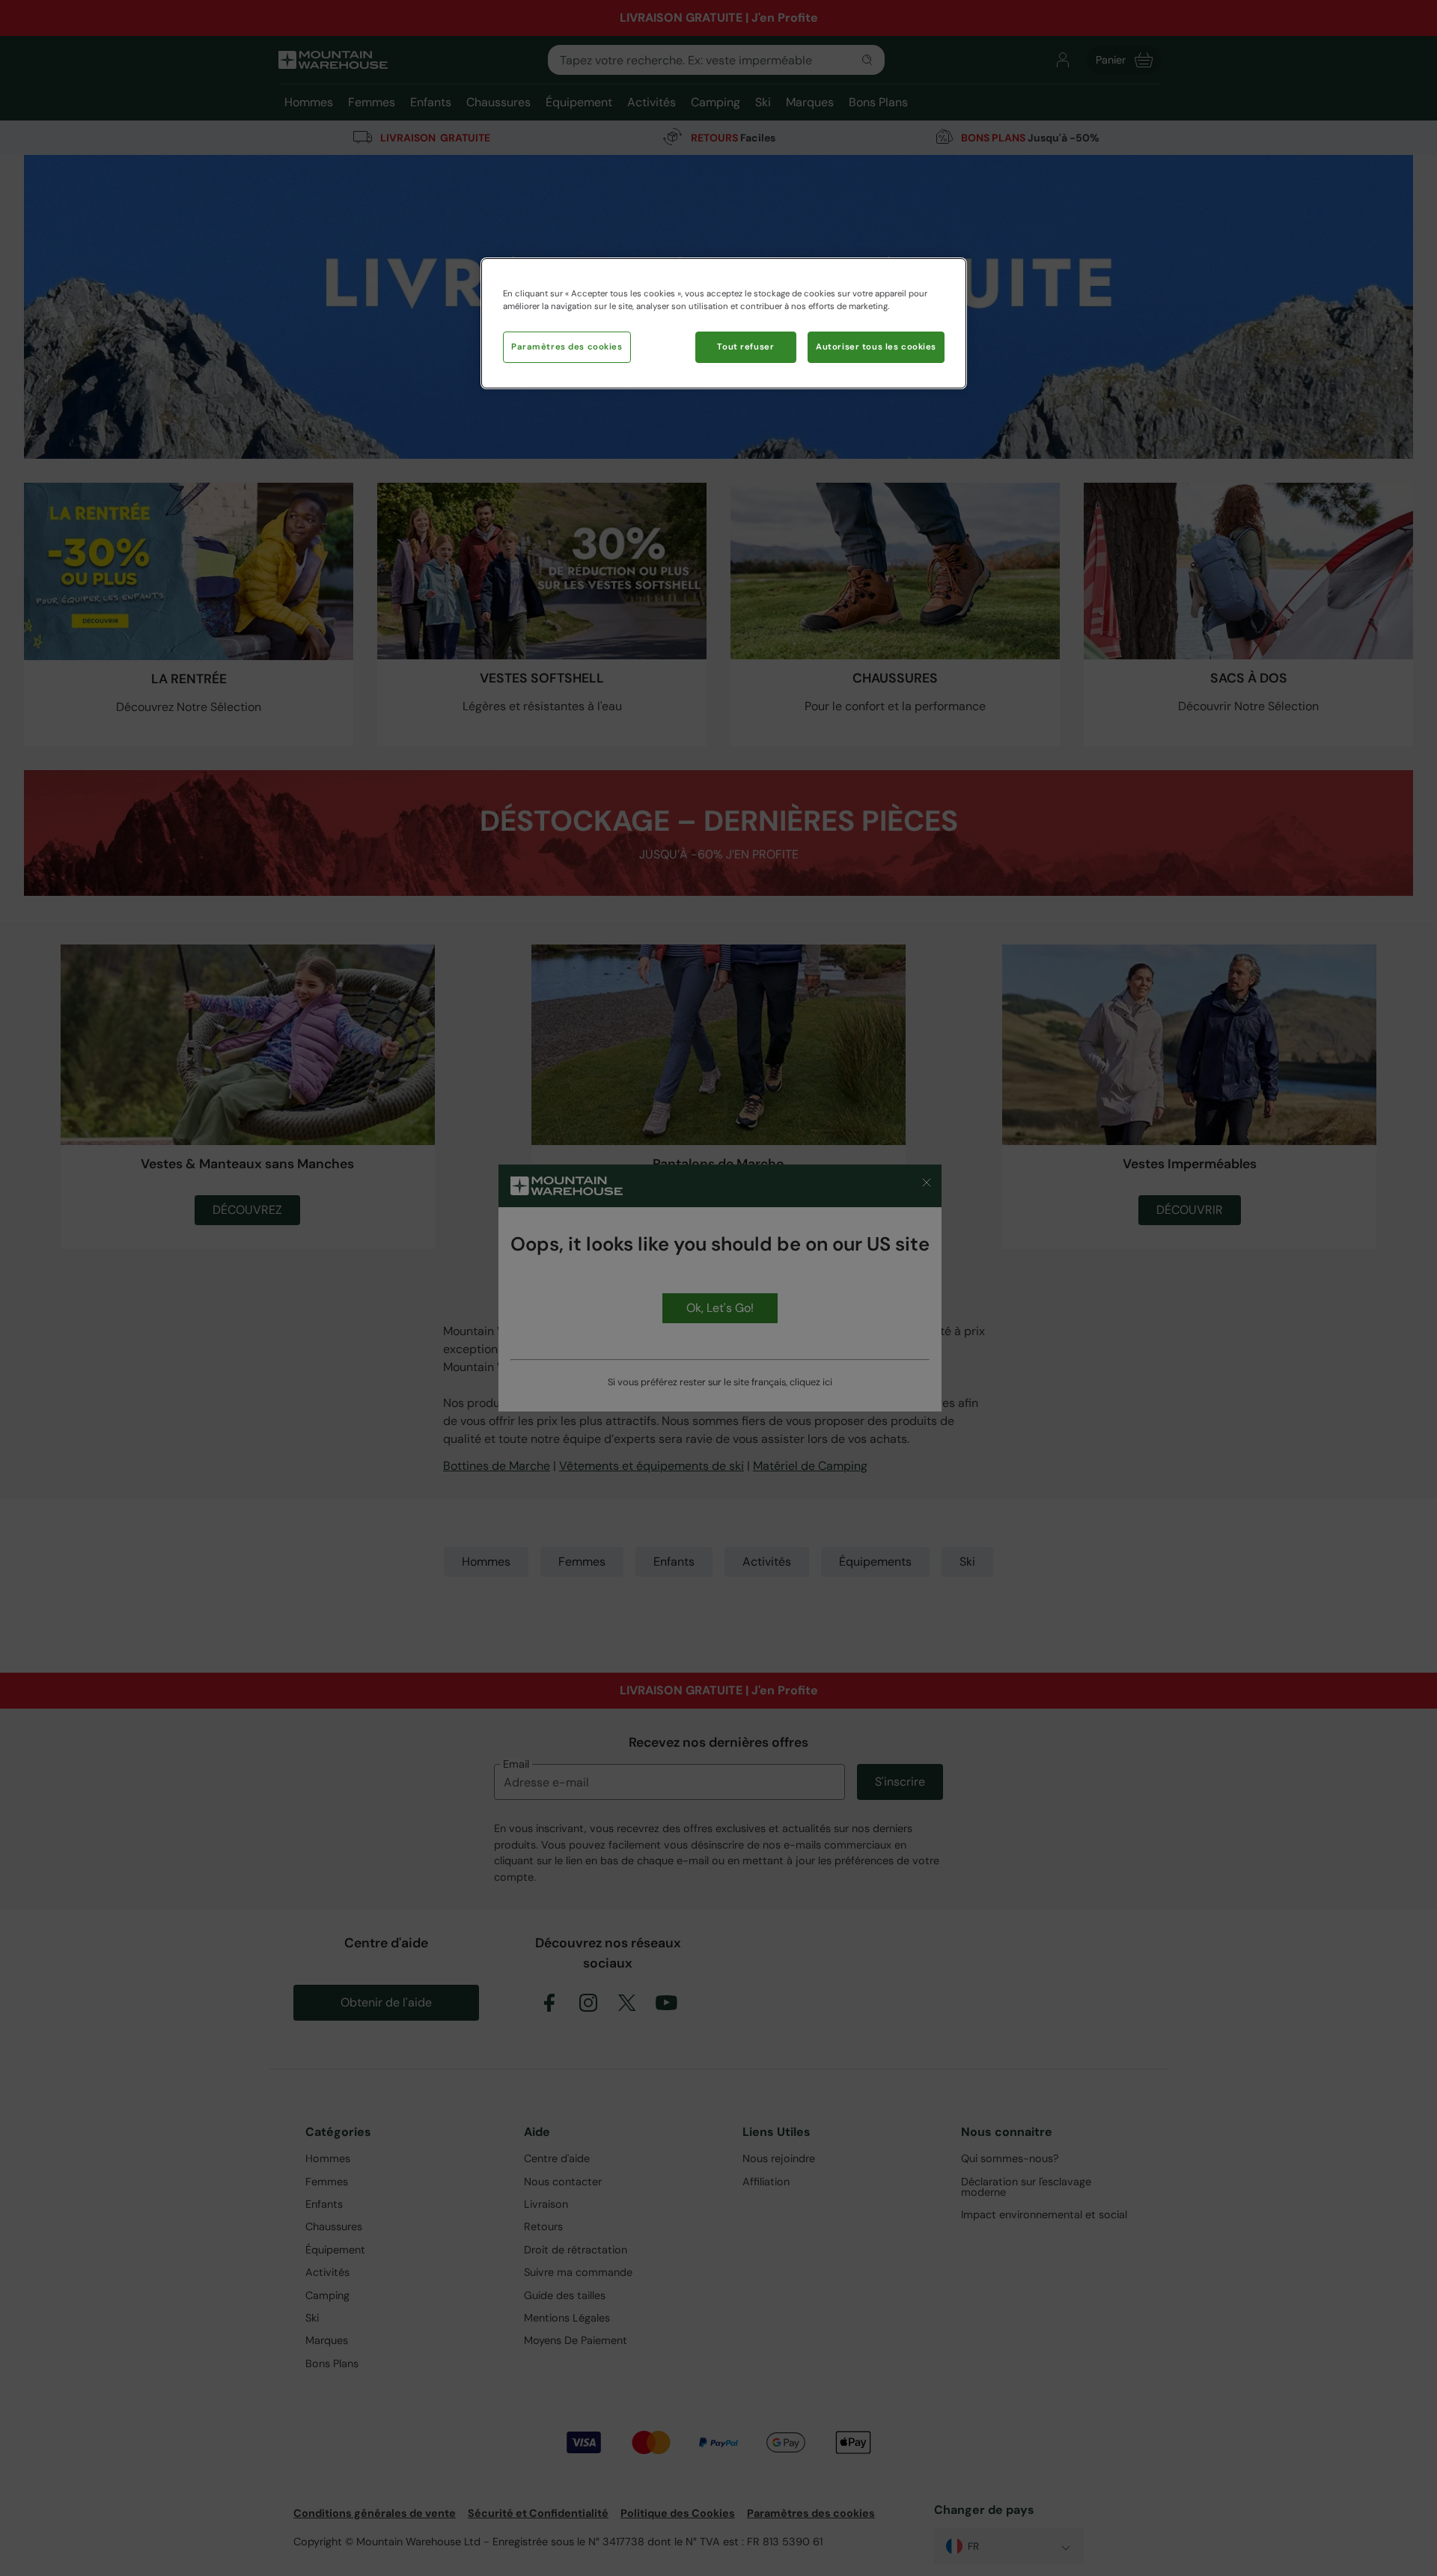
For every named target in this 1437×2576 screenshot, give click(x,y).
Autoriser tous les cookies (876, 347)
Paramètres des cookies (567, 347)
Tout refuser (745, 347)
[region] (724, 323)
